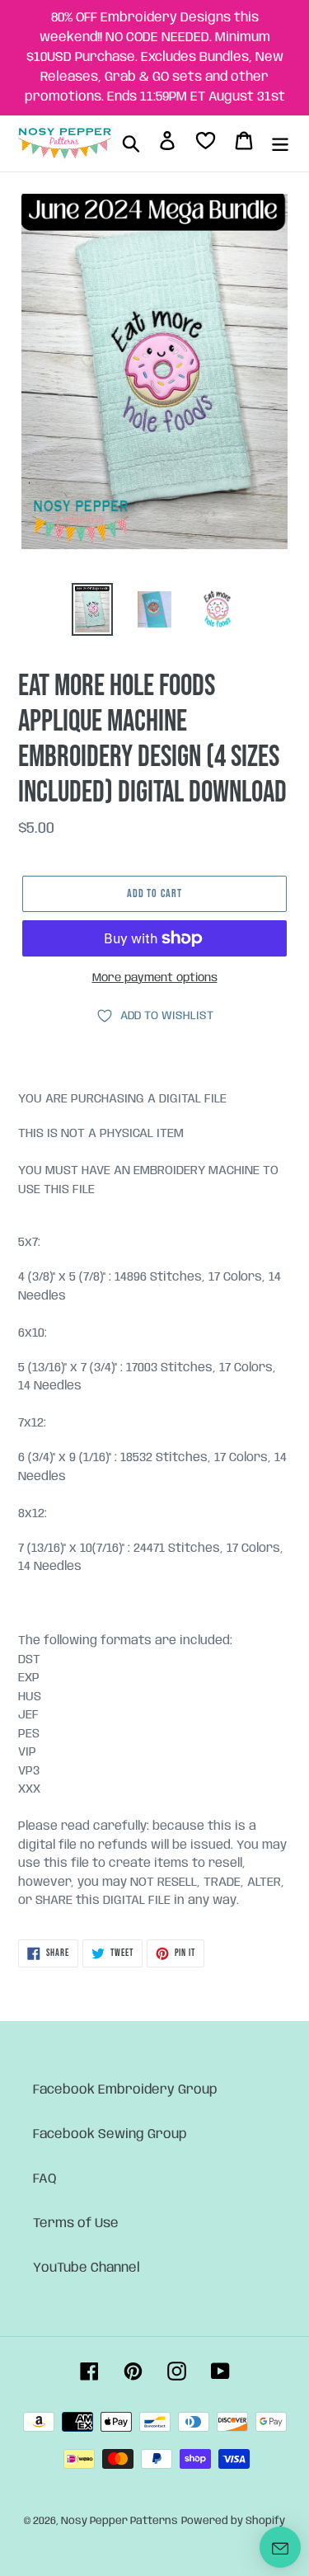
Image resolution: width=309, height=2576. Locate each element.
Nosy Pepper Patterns (119, 2521)
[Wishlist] (206, 144)
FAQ (45, 2179)
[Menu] (280, 143)
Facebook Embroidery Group (125, 2090)
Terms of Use (76, 2223)
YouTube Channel (87, 2268)
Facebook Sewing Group (110, 2134)
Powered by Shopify (233, 2521)
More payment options (155, 978)
